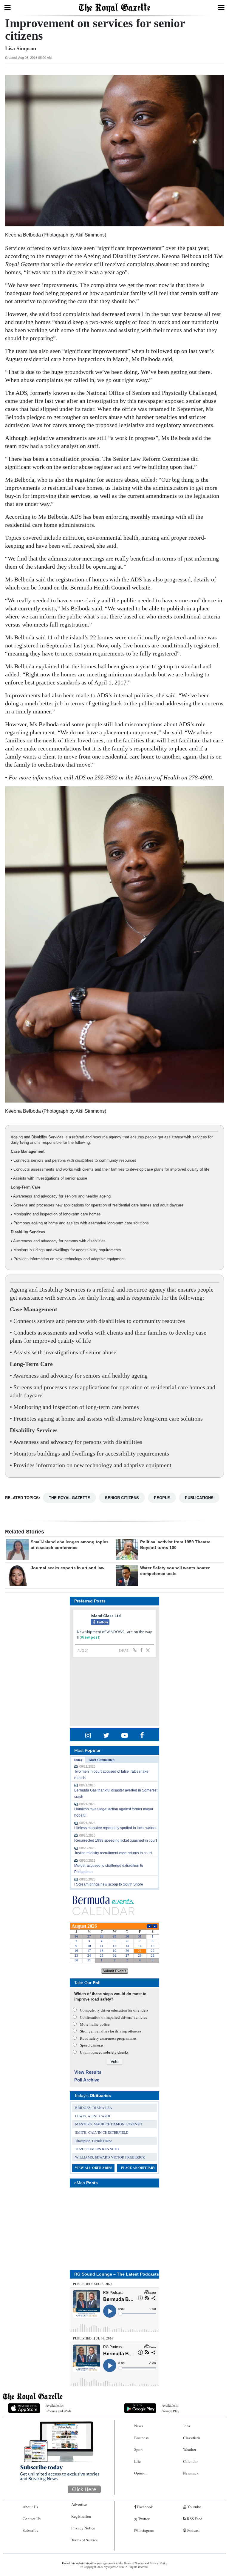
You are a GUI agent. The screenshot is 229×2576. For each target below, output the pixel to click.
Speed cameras (92, 2045)
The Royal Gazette (69, 1497)
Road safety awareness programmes (108, 2038)
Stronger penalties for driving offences (111, 2031)
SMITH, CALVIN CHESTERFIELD (102, 2132)
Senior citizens (122, 1497)
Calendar (190, 2461)
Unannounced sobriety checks (104, 2052)
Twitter (143, 2519)
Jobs (187, 2426)
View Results (88, 2072)
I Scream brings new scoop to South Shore (109, 1884)
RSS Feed (194, 2519)
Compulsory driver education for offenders (114, 2010)
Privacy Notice (83, 2528)
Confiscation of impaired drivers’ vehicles (113, 2017)
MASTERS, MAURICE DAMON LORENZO (109, 2124)
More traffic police (95, 2024)
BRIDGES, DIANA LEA (94, 2107)
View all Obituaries (93, 2168)
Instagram (146, 2530)
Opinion (141, 2473)
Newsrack (191, 2473)
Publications (199, 1497)
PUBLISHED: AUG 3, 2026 (93, 2284)
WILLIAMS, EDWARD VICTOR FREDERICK (110, 2157)
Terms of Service (85, 2540)
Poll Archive (87, 2080)
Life (137, 2461)
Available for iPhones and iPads (59, 2408)
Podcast (193, 2530)
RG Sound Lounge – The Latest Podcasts (117, 2274)
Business (141, 2438)
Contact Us (32, 2519)
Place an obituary (138, 2168)
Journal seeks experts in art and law (68, 1568)
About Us (30, 2507)
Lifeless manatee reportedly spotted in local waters (115, 1828)
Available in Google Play (170, 2408)
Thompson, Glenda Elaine (93, 2141)
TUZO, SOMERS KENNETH (97, 2149)
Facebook (145, 2507)
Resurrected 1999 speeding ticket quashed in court (116, 1840)
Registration (81, 2516)
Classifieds (192, 2438)
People (162, 1497)
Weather (190, 2449)
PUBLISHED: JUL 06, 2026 (93, 2338)
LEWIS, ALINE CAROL (93, 2116)
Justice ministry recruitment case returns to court (113, 1853)
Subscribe (31, 2530)
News (139, 2426)
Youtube (194, 2507)
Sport (139, 2449)
